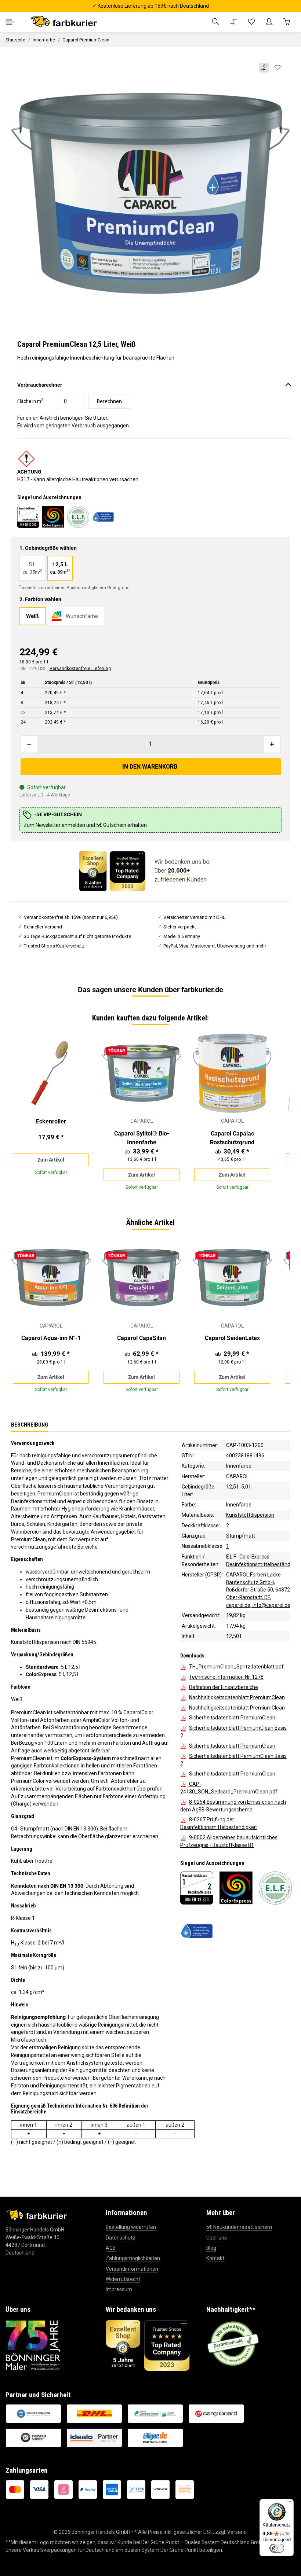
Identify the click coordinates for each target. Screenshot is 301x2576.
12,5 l (232, 1487)
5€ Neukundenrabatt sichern (239, 2227)
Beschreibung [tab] (30, 1424)
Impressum (119, 2289)
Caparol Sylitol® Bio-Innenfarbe (142, 1138)
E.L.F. (231, 1556)
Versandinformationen (132, 2269)
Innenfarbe (239, 1466)
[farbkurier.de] (66, 22)
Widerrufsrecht (123, 2279)
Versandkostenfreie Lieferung (80, 669)
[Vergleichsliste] (233, 22)
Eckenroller (51, 1121)
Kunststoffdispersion (250, 1515)
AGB (111, 2248)
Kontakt (215, 2258)
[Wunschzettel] (251, 22)
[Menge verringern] (29, 744)
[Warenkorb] (287, 22)
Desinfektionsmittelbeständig (260, 1564)
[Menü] (289, 2503)
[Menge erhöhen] (272, 744)
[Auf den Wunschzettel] (277, 68)
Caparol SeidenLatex (232, 1338)
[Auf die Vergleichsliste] (264, 68)
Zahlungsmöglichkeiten (133, 2258)
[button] (215, 22)
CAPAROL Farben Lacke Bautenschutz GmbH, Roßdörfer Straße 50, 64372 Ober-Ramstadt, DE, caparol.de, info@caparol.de (258, 1590)
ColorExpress (254, 1556)
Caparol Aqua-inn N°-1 (51, 1338)
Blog (211, 2248)
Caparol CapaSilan (142, 1338)
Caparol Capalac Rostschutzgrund (232, 1138)
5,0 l (246, 1487)
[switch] (277, 2548)
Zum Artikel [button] (51, 1160)
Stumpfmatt (241, 1536)
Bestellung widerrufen (131, 2227)
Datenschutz (121, 2238)
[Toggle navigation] (10, 22)
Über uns (217, 2238)
